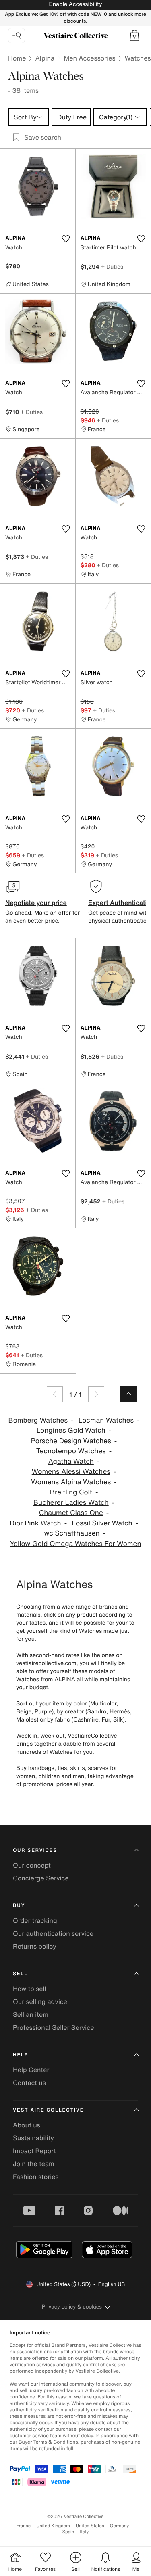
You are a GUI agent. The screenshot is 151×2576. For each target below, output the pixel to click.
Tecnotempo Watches (71, 1451)
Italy (84, 2532)
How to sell (30, 1989)
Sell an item (31, 2014)
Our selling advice (40, 2001)
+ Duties (112, 266)
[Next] (96, 1394)
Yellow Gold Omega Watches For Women (75, 1544)
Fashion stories (36, 2177)
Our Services (35, 1850)
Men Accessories (89, 58)
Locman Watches (106, 1420)
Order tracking (35, 1920)
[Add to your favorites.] (66, 239)
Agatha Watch (71, 1461)
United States (90, 2526)
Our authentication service (53, 1933)
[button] (134, 36)
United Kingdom (53, 2526)
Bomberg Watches (38, 1420)
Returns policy (35, 1946)
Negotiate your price (36, 903)
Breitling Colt (71, 1492)
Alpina (45, 58)
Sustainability (33, 2138)
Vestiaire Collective (48, 2110)
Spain (68, 2532)
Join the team (34, 2164)
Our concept (32, 1865)
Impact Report (34, 2151)
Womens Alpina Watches (71, 1482)
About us (27, 2125)
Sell (20, 1974)
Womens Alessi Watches (71, 1472)
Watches (138, 58)
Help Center (31, 2070)
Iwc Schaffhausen (71, 1533)
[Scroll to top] (128, 1394)
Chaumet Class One (71, 1513)
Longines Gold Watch (71, 1430)
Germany (120, 2526)
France (24, 2526)
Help (21, 2055)
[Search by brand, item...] (17, 36)
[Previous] (55, 1394)
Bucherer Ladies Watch (71, 1503)
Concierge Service (41, 1878)
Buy (19, 1906)
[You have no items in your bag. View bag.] (134, 36)
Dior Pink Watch (35, 1523)
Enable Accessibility (75, 4)
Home (17, 58)
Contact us (29, 2083)
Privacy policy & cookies (72, 2307)
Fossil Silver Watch (102, 1523)
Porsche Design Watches (71, 1441)
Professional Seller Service (53, 2027)
